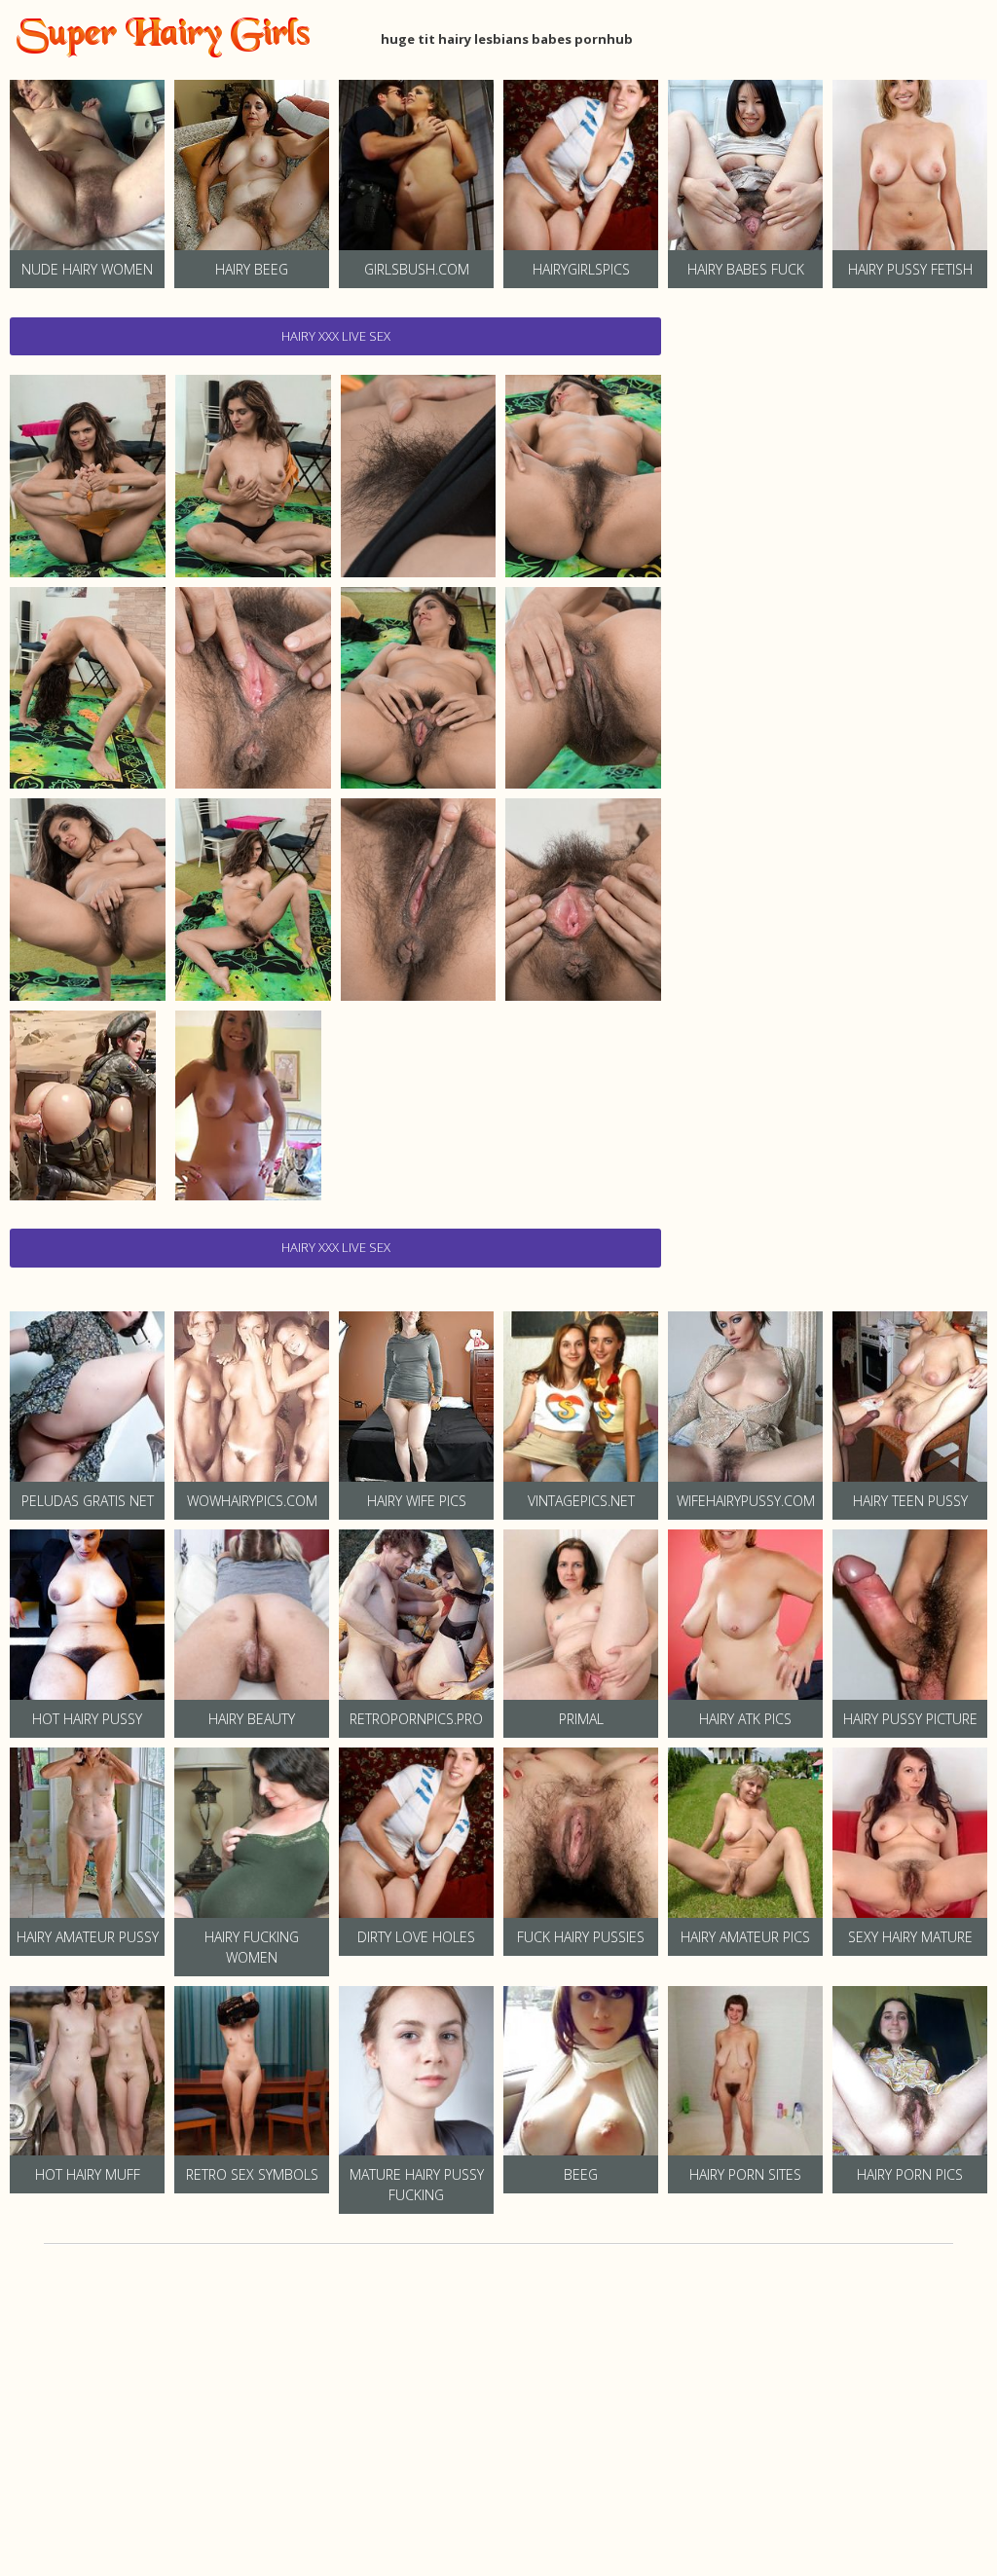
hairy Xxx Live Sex (336, 336)
